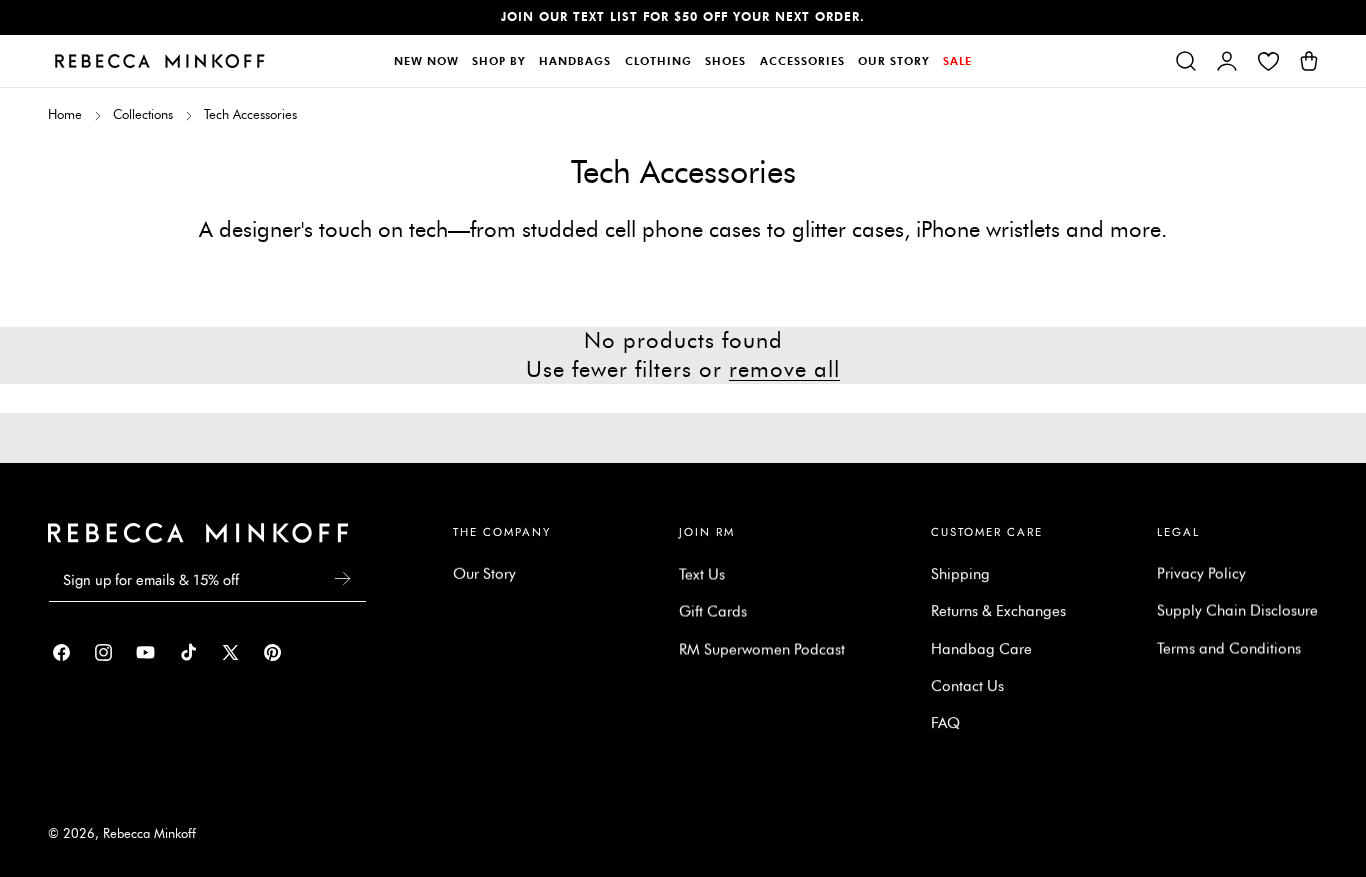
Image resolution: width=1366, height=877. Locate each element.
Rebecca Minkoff (149, 833)
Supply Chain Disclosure (1237, 611)
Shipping (960, 574)
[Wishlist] (1268, 61)
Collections (143, 114)
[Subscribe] (343, 578)
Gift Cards (713, 611)
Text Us (702, 574)
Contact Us (967, 686)
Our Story (484, 574)
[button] (1186, 61)
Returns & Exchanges (998, 611)
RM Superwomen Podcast (762, 648)
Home (65, 114)
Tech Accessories (250, 114)
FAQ (945, 723)
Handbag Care (981, 648)
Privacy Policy (1201, 574)
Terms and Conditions (1229, 648)
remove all (784, 369)
